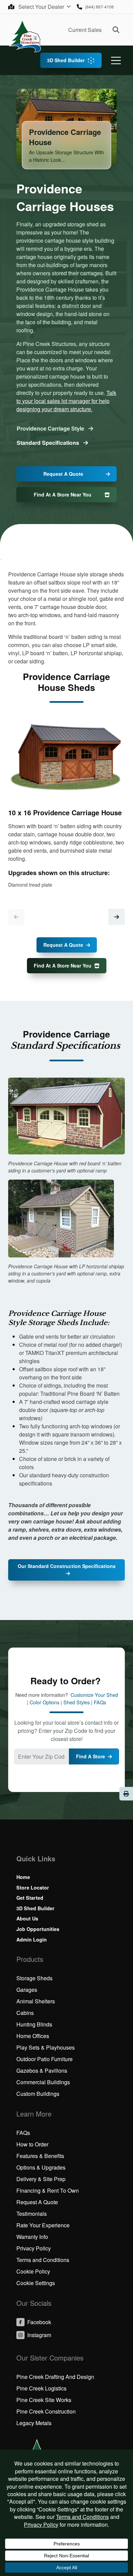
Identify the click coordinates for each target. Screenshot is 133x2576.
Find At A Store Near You (63, 494)
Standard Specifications (49, 443)
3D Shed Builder (66, 60)
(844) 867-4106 (99, 7)
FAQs (100, 1702)
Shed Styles (77, 1702)
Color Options (45, 1702)
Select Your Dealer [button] (42, 7)
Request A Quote (63, 474)
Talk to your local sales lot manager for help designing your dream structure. (66, 401)
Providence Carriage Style (51, 428)
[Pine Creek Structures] (25, 36)
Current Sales (85, 30)
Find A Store (91, 1756)
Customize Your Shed (94, 1695)
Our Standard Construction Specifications (67, 1566)
